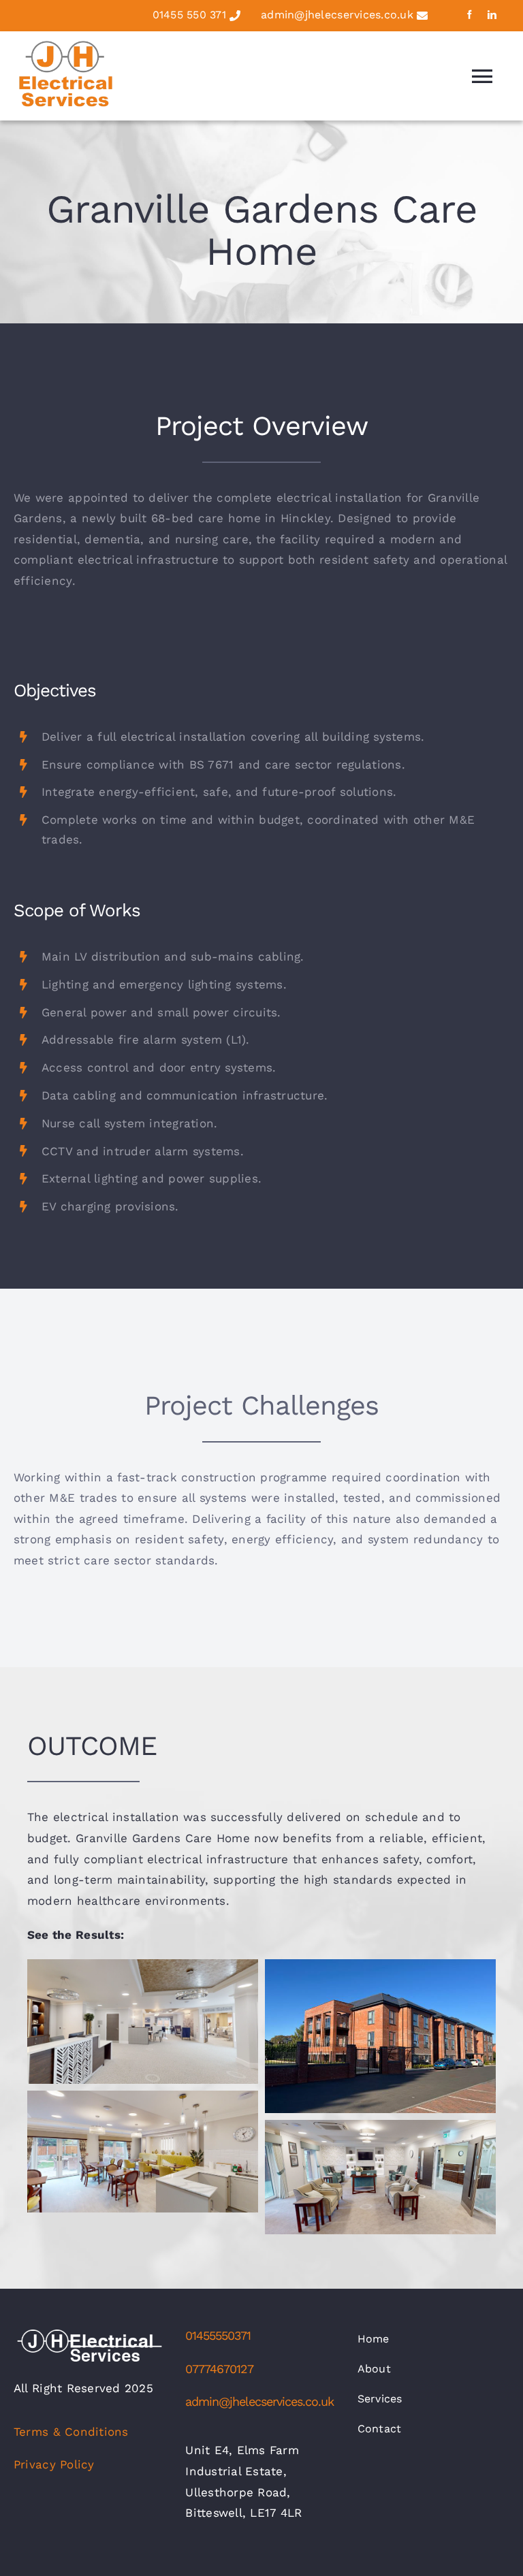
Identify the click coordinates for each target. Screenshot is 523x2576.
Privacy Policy (54, 2464)
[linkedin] (492, 15)
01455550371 (218, 2335)
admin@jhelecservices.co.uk (337, 16)
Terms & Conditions (71, 2432)
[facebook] (470, 15)
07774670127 (219, 2369)
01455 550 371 (189, 16)
